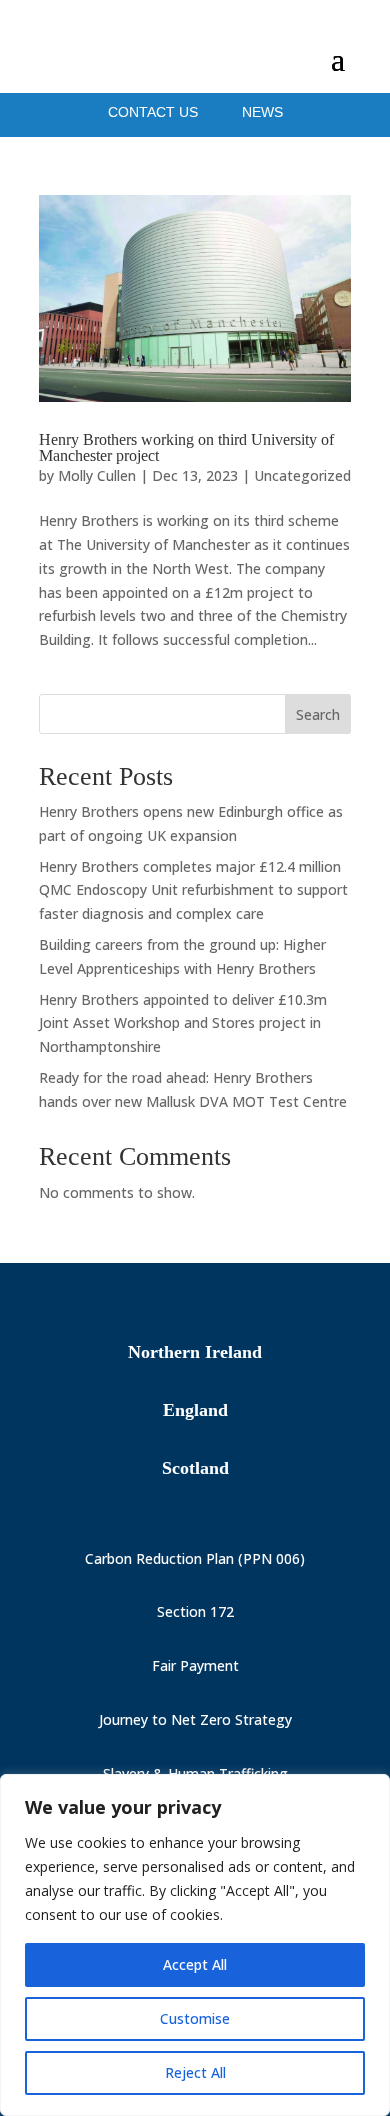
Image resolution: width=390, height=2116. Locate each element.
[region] (195, 1945)
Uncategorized (302, 475)
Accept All (195, 1964)
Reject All (195, 2072)
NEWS (262, 112)
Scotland (195, 1468)
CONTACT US (155, 112)
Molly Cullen (97, 475)
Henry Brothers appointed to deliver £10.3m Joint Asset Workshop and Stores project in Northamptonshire (183, 1023)
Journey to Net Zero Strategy (195, 1719)
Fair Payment (195, 1665)
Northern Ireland (195, 1352)
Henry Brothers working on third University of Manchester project (186, 447)
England (195, 1410)
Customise (195, 2018)
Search (318, 714)
